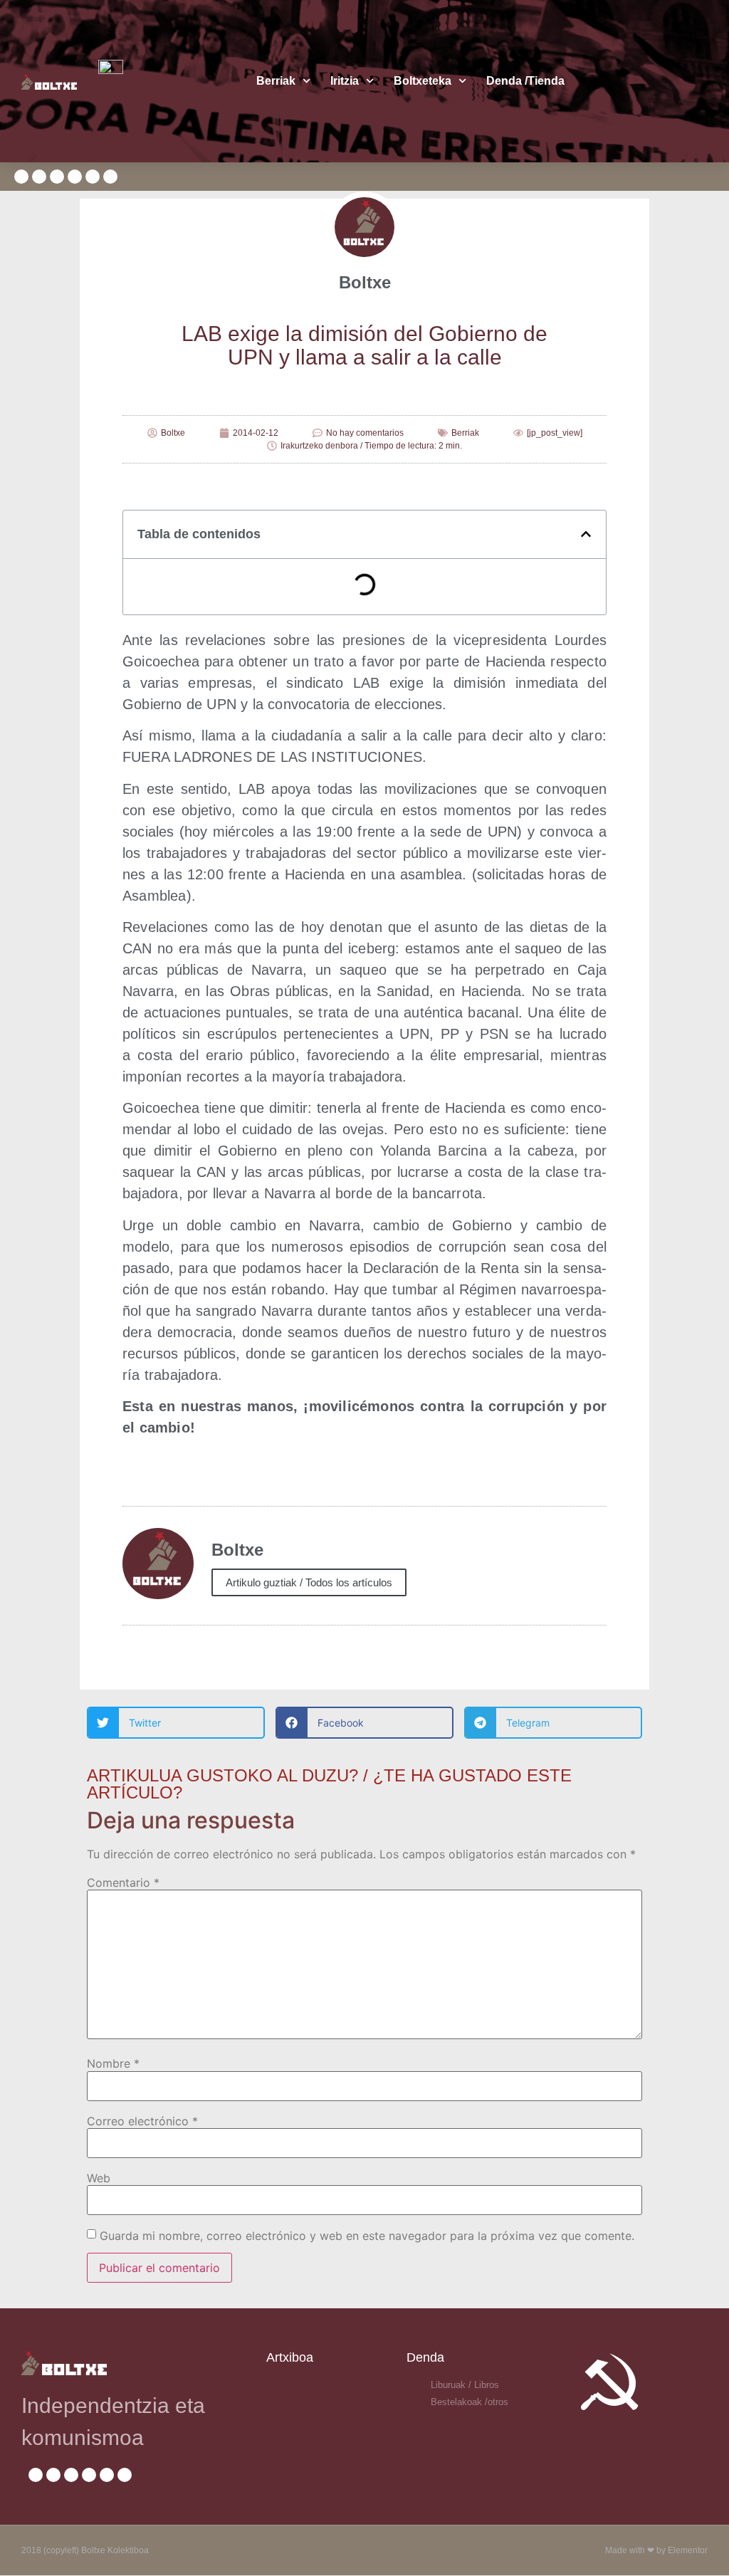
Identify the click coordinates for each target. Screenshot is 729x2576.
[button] (586, 534)
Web (99, 2178)
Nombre (113, 2063)
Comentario (123, 1883)
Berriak (276, 81)
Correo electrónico (142, 2121)
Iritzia (345, 81)
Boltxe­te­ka (423, 81)
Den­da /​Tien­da (525, 81)
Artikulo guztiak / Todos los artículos (309, 1582)
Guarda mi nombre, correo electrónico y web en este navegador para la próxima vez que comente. (367, 2236)
